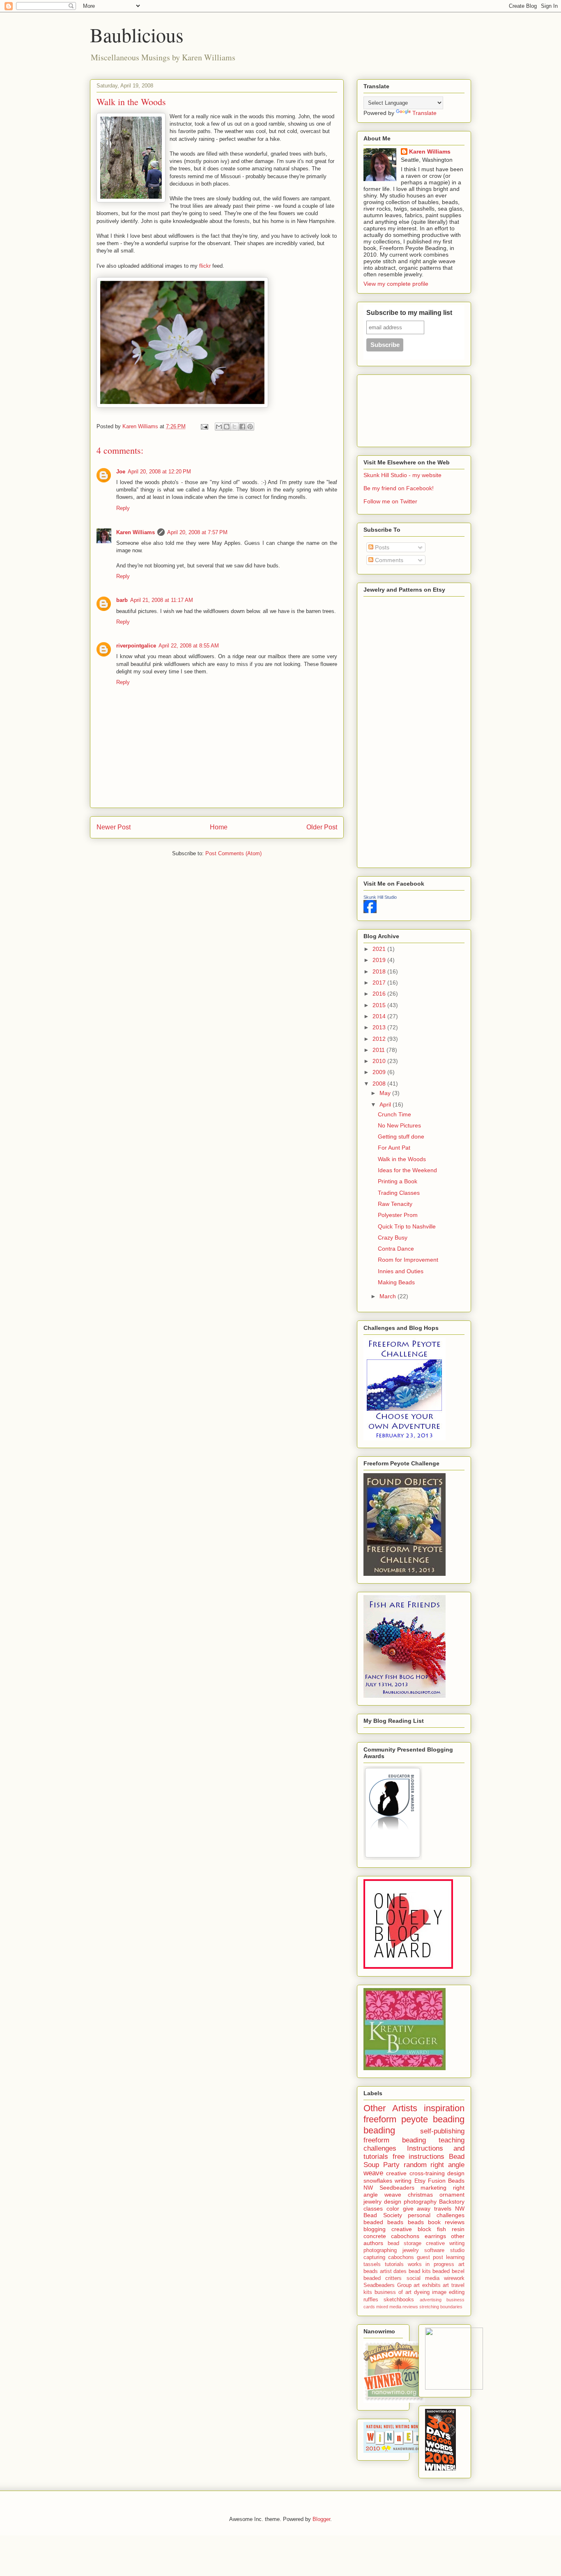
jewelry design (382, 2202)
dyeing (422, 2292)
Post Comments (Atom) (233, 853)
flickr (205, 266)
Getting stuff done (401, 1136)
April (386, 1104)
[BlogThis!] (227, 427)
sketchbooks (399, 2300)
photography (420, 2202)
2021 (380, 949)
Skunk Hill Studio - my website (402, 475)
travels (443, 2209)
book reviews (446, 2222)
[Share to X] (235, 427)
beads (416, 2222)
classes (373, 2209)
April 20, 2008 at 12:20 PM (159, 472)
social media (423, 2278)
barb (122, 600)
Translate (424, 113)
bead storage (405, 2243)
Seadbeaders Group (387, 2285)
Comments (388, 560)
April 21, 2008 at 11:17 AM (162, 600)
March (389, 1296)
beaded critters (383, 2278)
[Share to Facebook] (242, 427)
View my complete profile (396, 284)
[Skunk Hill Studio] (370, 911)
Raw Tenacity (395, 1204)
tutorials (394, 2264)
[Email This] (219, 427)
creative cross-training (415, 2173)
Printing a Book (398, 1181)
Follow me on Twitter (390, 501)
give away (417, 2209)
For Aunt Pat (394, 1148)
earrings (435, 2236)
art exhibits (427, 2285)
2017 (380, 983)
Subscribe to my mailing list (409, 313)
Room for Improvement (408, 1260)
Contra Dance (396, 1249)
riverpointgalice (136, 646)
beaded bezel (448, 2271)
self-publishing (442, 2131)
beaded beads (383, 2222)
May (386, 1093)
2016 (380, 994)
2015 (380, 1005)
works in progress (431, 2264)
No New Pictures (399, 1125)
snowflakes (378, 2181)
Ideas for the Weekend (407, 1170)
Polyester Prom (398, 1215)
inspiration (444, 2108)
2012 (380, 1039)
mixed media (389, 2307)
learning (455, 2257)
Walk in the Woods (402, 1159)
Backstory (452, 2202)
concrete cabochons (391, 2236)
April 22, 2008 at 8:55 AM (189, 646)
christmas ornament (436, 2195)
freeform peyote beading (414, 2119)
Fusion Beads (446, 2181)
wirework (454, 2278)
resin (458, 2229)
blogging (375, 2229)
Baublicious (137, 34)
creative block (411, 2229)
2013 (380, 1027)
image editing (448, 2292)
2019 (380, 960)
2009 (380, 1072)
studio (457, 2250)
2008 (380, 1084)
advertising (431, 2300)
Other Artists (390, 2108)
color (393, 2209)
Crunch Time (394, 1114)
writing (403, 2181)
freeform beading (395, 2140)
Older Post (322, 827)
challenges (380, 2148)
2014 (380, 1016)
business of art (393, 2292)
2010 (380, 1061)
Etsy (420, 2181)
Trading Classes (399, 1193)
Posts (381, 547)
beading (379, 2130)
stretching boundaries (441, 2307)
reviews (410, 2307)
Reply (123, 508)
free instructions (419, 2157)
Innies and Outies (401, 1271)
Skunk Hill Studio (380, 897)
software (434, 2250)
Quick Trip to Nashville (407, 1226)
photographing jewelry (391, 2250)
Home (219, 827)
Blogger (321, 2519)
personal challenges (436, 2215)
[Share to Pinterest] (250, 427)
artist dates (393, 2271)
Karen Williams (136, 532)
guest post (430, 2257)
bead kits (420, 2271)
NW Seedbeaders (389, 2188)
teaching (452, 2140)
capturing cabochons (389, 2257)
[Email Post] (204, 426)
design (456, 2173)
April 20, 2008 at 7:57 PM (197, 532)
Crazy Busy (393, 1237)
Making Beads (396, 1282)
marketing (433, 2188)
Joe (121, 472)
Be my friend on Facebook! (399, 488)
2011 (379, 1050)
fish (441, 2229)
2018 (380, 971)
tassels (372, 2264)
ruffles (371, 2300)
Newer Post (114, 827)
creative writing (445, 2243)
